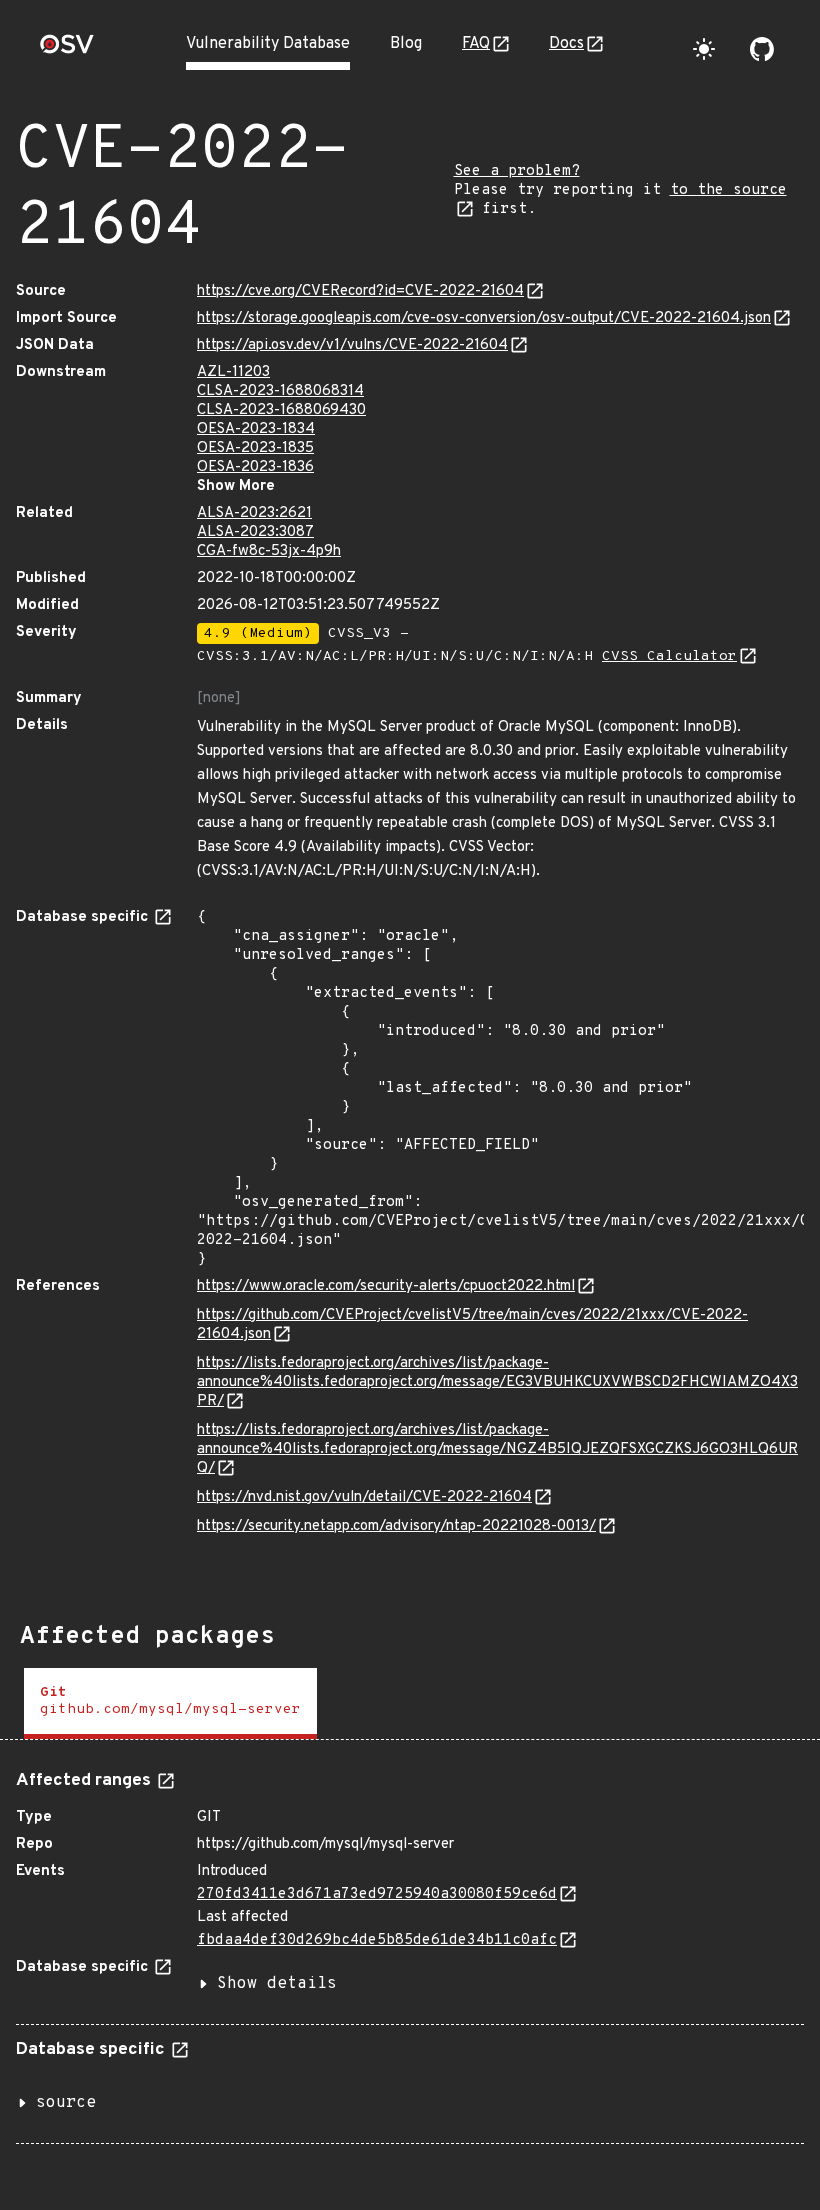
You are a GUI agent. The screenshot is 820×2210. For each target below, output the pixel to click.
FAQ (476, 44)
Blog (406, 44)
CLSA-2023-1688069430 (281, 410)
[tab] (170, 1703)
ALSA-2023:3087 (255, 532)
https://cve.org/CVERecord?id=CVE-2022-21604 (360, 291)
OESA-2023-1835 (255, 448)
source (66, 2103)
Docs (566, 44)
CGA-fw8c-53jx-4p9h (269, 551)
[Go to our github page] (762, 49)
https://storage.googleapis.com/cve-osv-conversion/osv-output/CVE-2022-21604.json (484, 318)
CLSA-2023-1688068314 (280, 391)
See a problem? (517, 171)
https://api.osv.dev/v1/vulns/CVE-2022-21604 (352, 345)
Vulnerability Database (268, 44)
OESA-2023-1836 (255, 467)
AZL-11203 (233, 372)
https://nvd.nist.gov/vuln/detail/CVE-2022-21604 (364, 1497)
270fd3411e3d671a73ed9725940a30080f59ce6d (377, 1894)
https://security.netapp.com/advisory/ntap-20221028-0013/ (396, 1526)
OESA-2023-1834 (256, 429)
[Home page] (67, 50)
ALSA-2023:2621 (254, 513)
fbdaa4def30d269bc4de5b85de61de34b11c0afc (377, 1940)
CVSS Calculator (669, 656)
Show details (277, 1984)
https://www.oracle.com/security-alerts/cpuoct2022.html (386, 1286)
